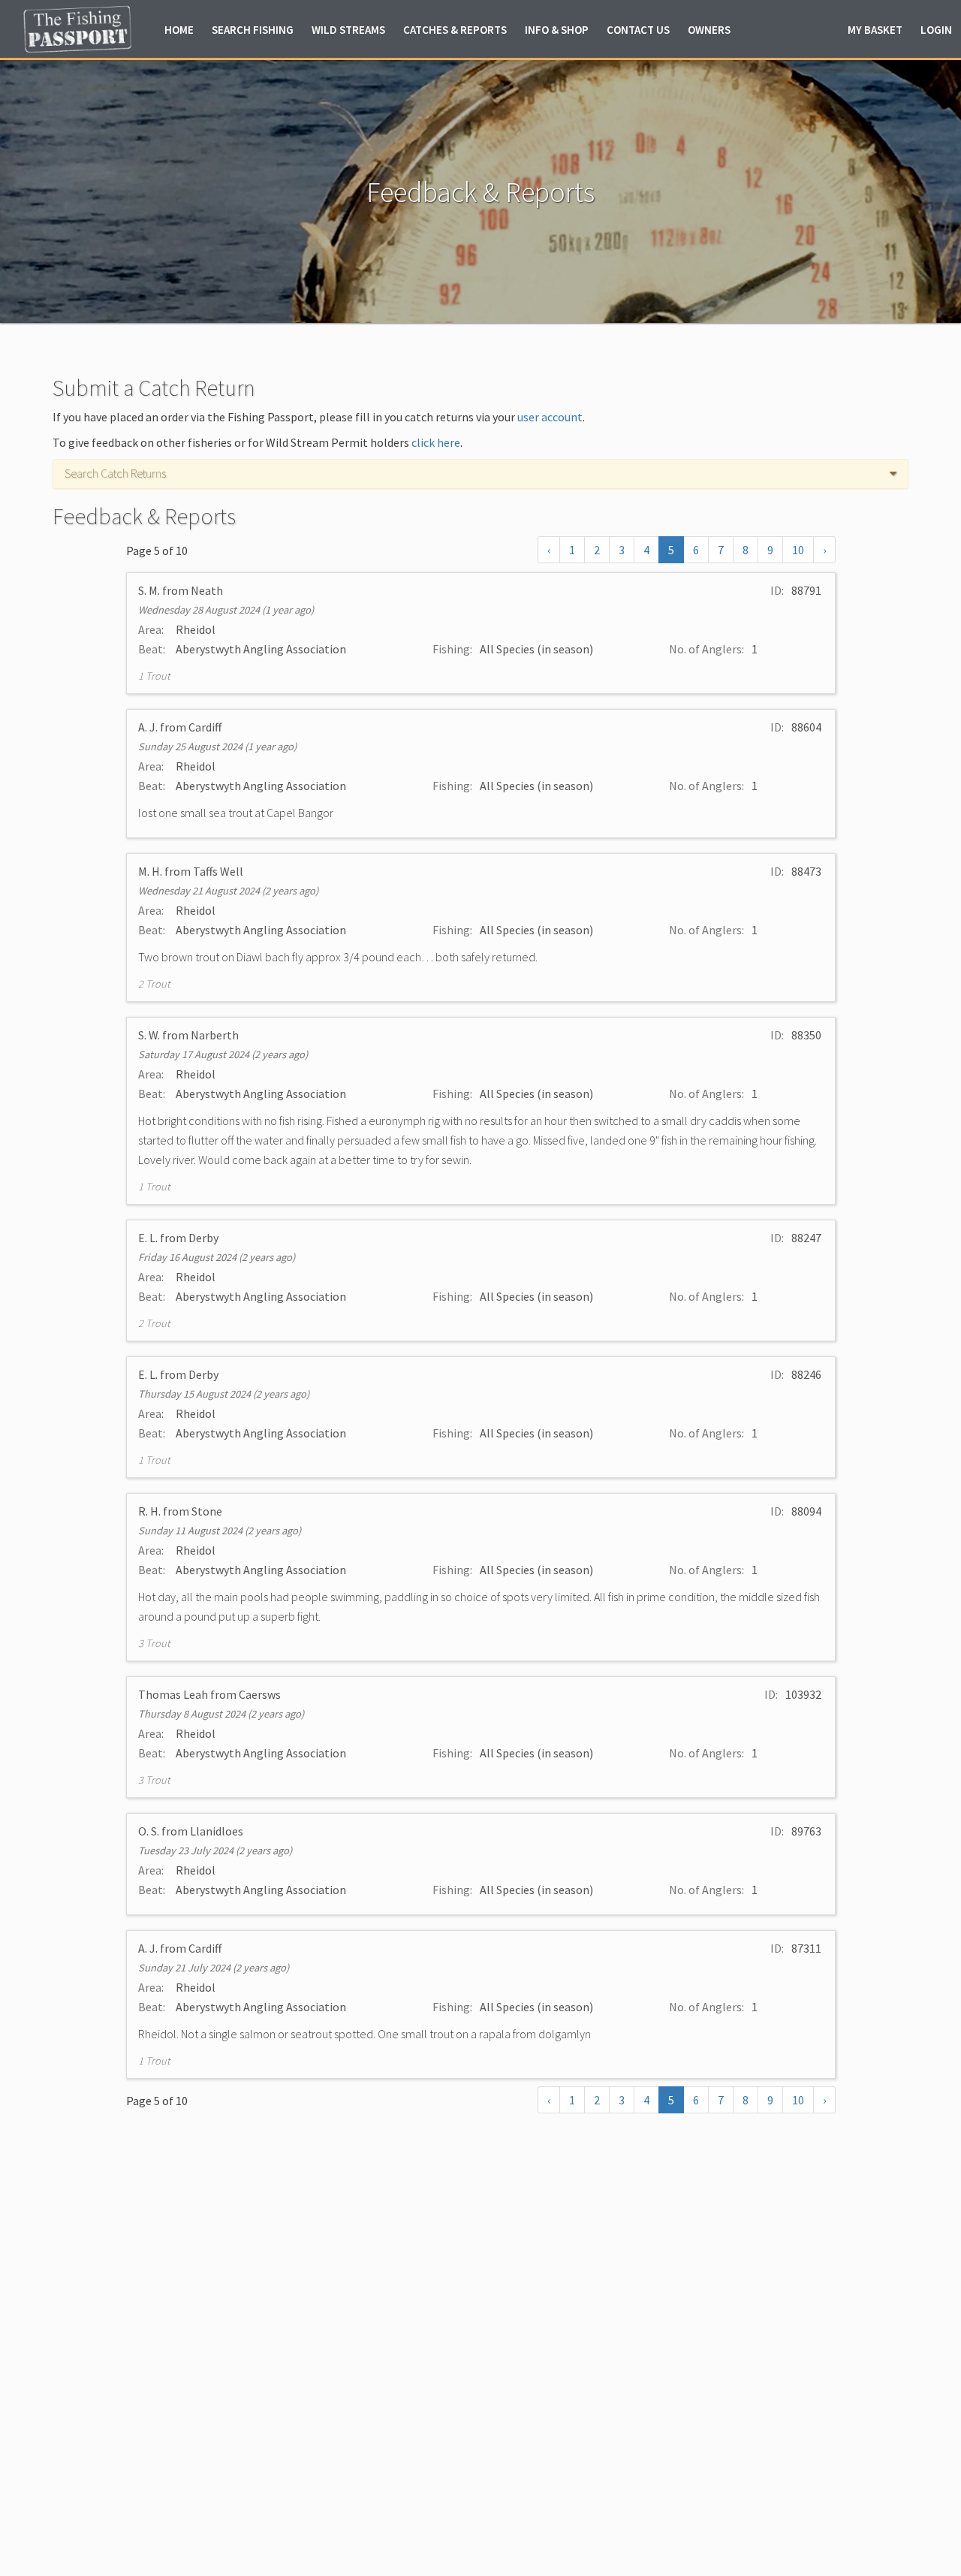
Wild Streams (348, 30)
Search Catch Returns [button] (115, 474)
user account (550, 417)
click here (436, 442)
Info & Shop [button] (557, 30)
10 (798, 550)
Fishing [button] (253, 30)
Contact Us (638, 30)
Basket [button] (875, 30)
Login (936, 30)
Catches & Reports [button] (455, 30)
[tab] (480, 474)
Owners (709, 30)
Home (179, 30)
